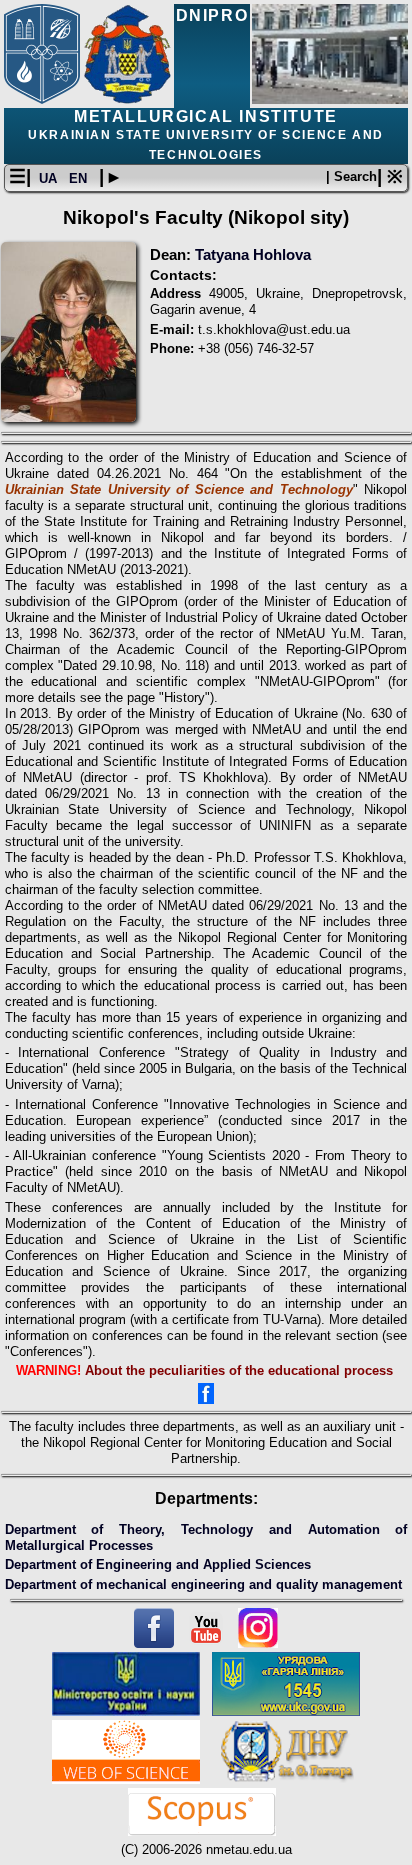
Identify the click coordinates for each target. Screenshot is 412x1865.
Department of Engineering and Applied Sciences (158, 1564)
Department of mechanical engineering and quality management (203, 1584)
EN (80, 178)
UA (50, 178)
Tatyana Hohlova (253, 255)
